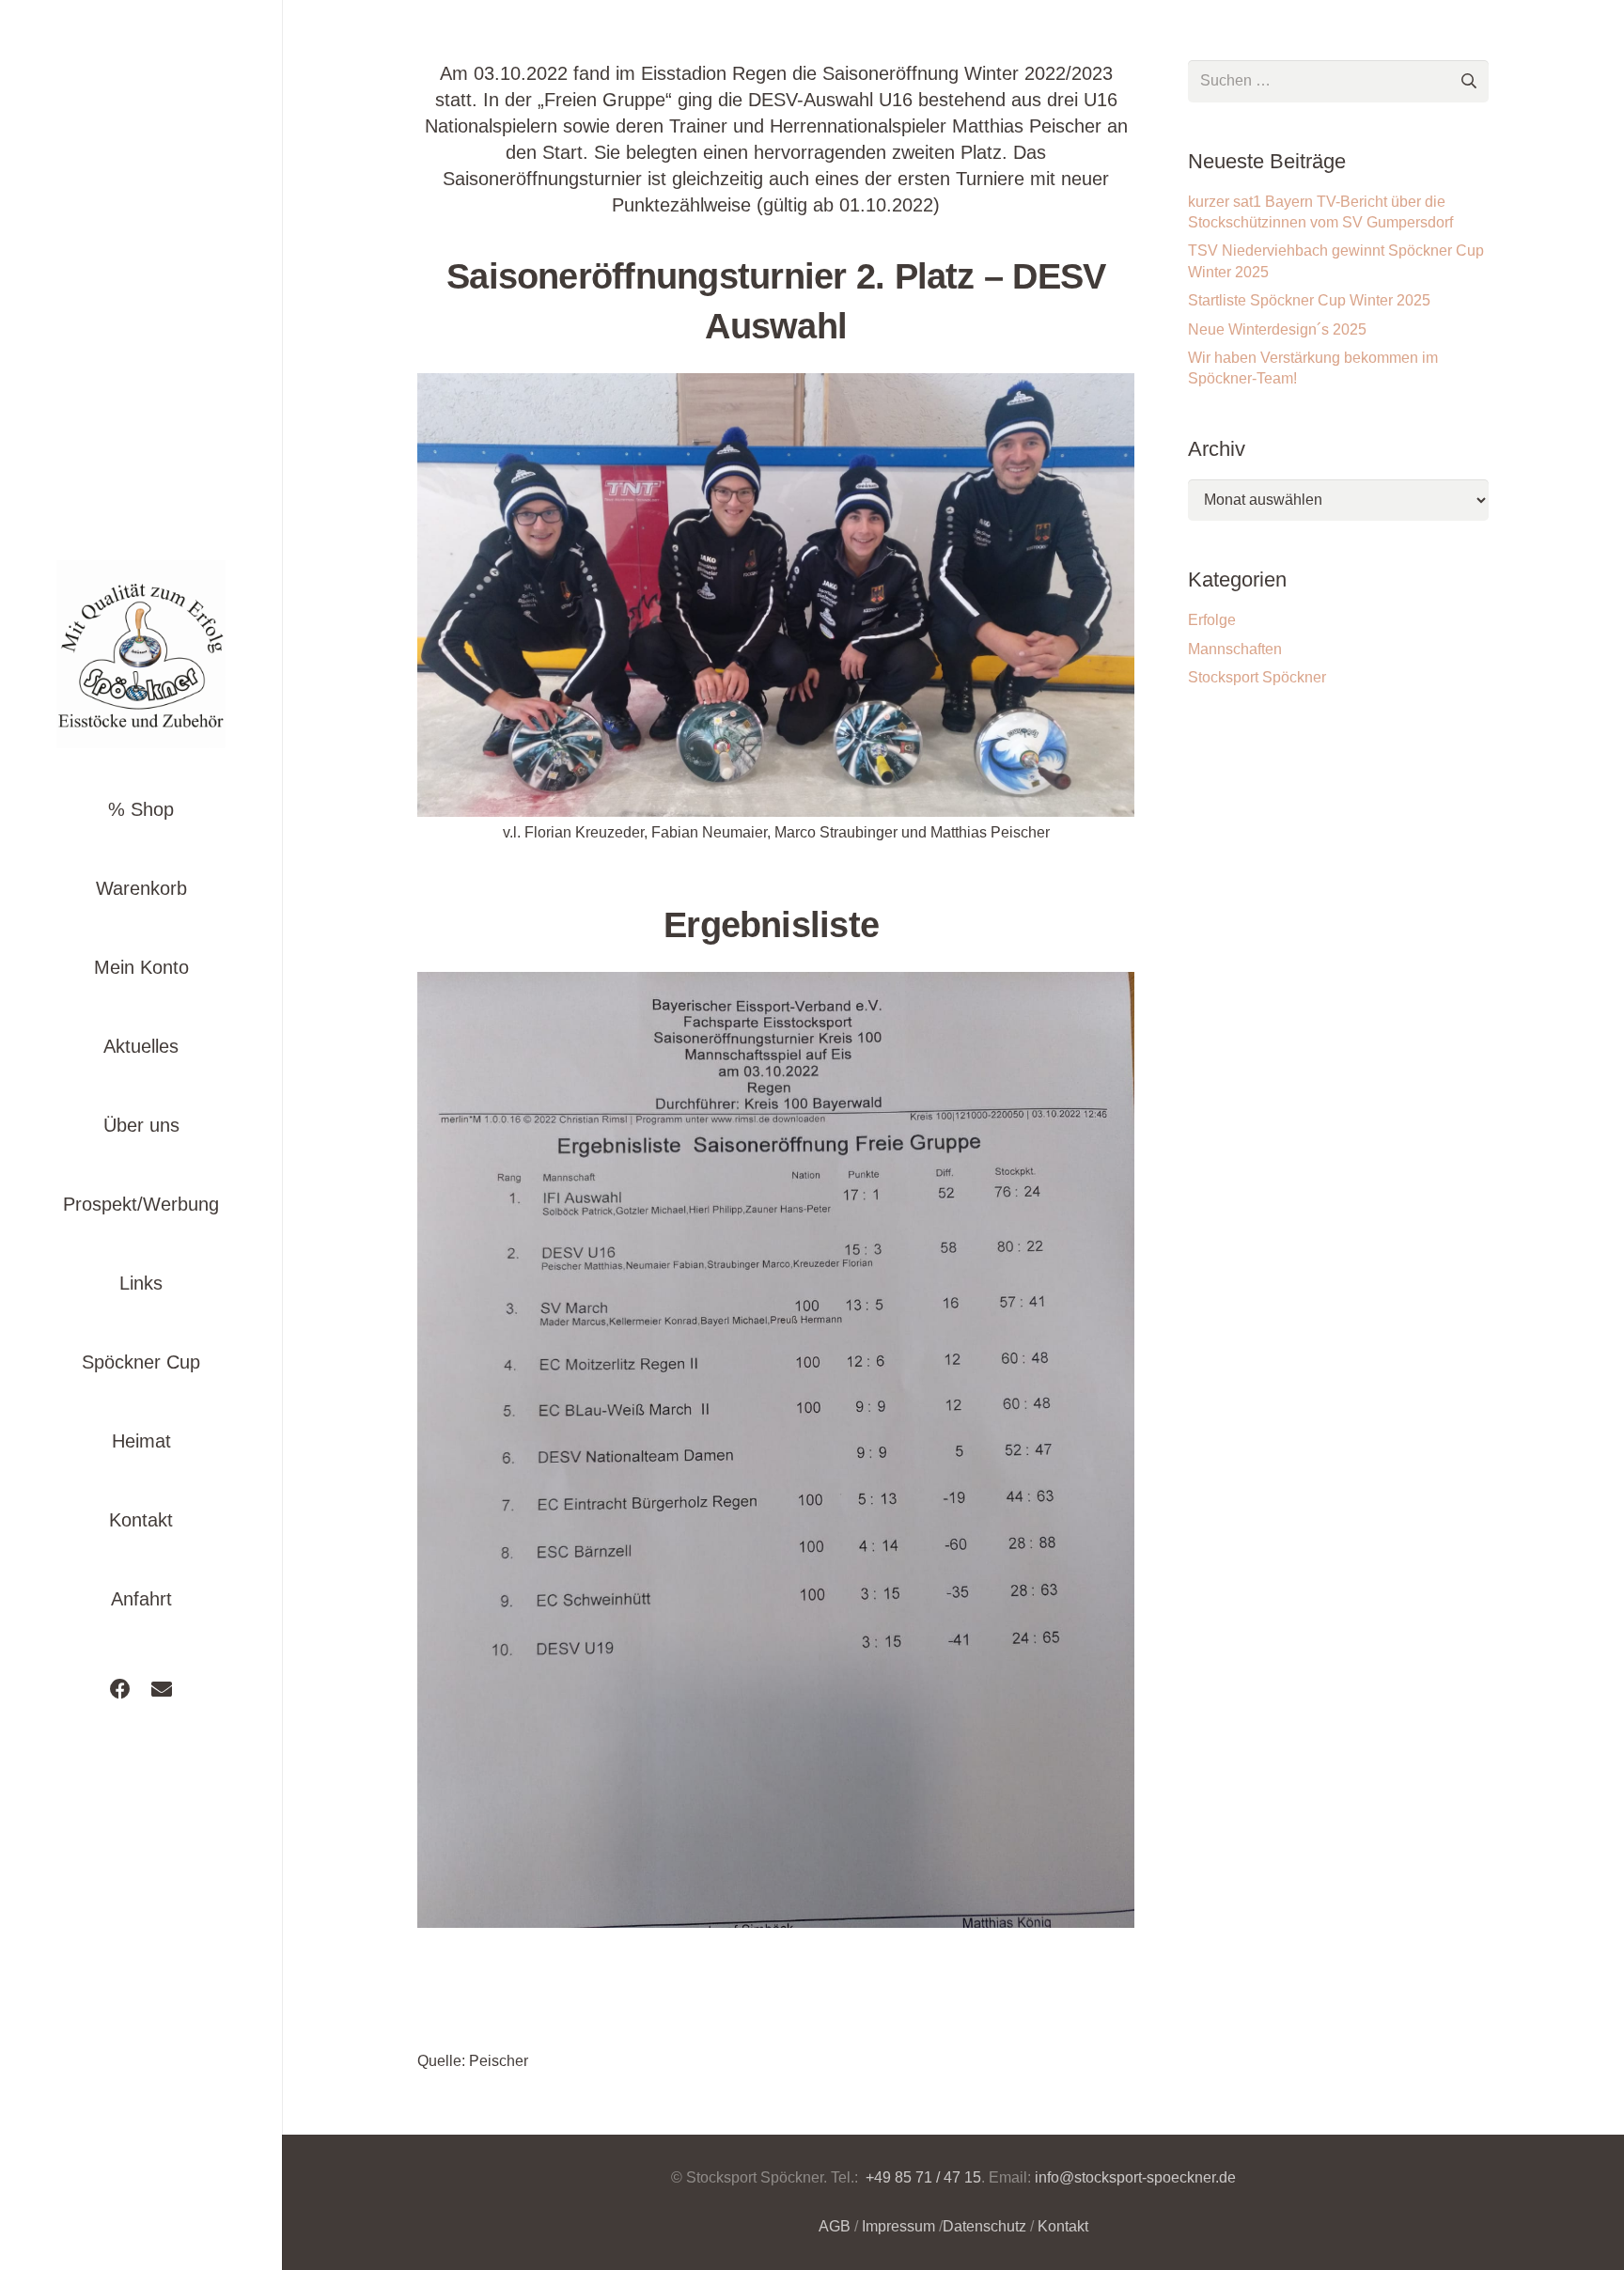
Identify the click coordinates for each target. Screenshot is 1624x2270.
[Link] (141, 654)
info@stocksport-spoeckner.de (1135, 2177)
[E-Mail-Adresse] (162, 1689)
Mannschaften (1235, 649)
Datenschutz (984, 2226)
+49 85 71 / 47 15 (921, 2177)
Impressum (898, 2226)
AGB (835, 2226)
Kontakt (1063, 2226)
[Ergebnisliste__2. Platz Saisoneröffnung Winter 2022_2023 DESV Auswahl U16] (776, 1450)
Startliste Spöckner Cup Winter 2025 (1309, 300)
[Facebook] (120, 1689)
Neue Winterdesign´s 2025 (1277, 329)
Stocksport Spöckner (1257, 677)
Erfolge (1212, 620)
